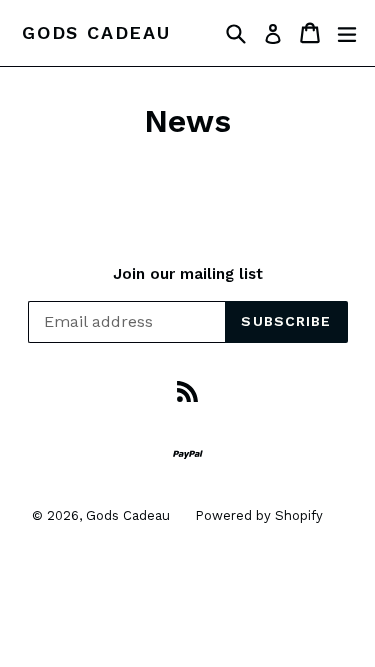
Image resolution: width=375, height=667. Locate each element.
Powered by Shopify (259, 515)
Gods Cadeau (96, 32)
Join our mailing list (188, 274)
